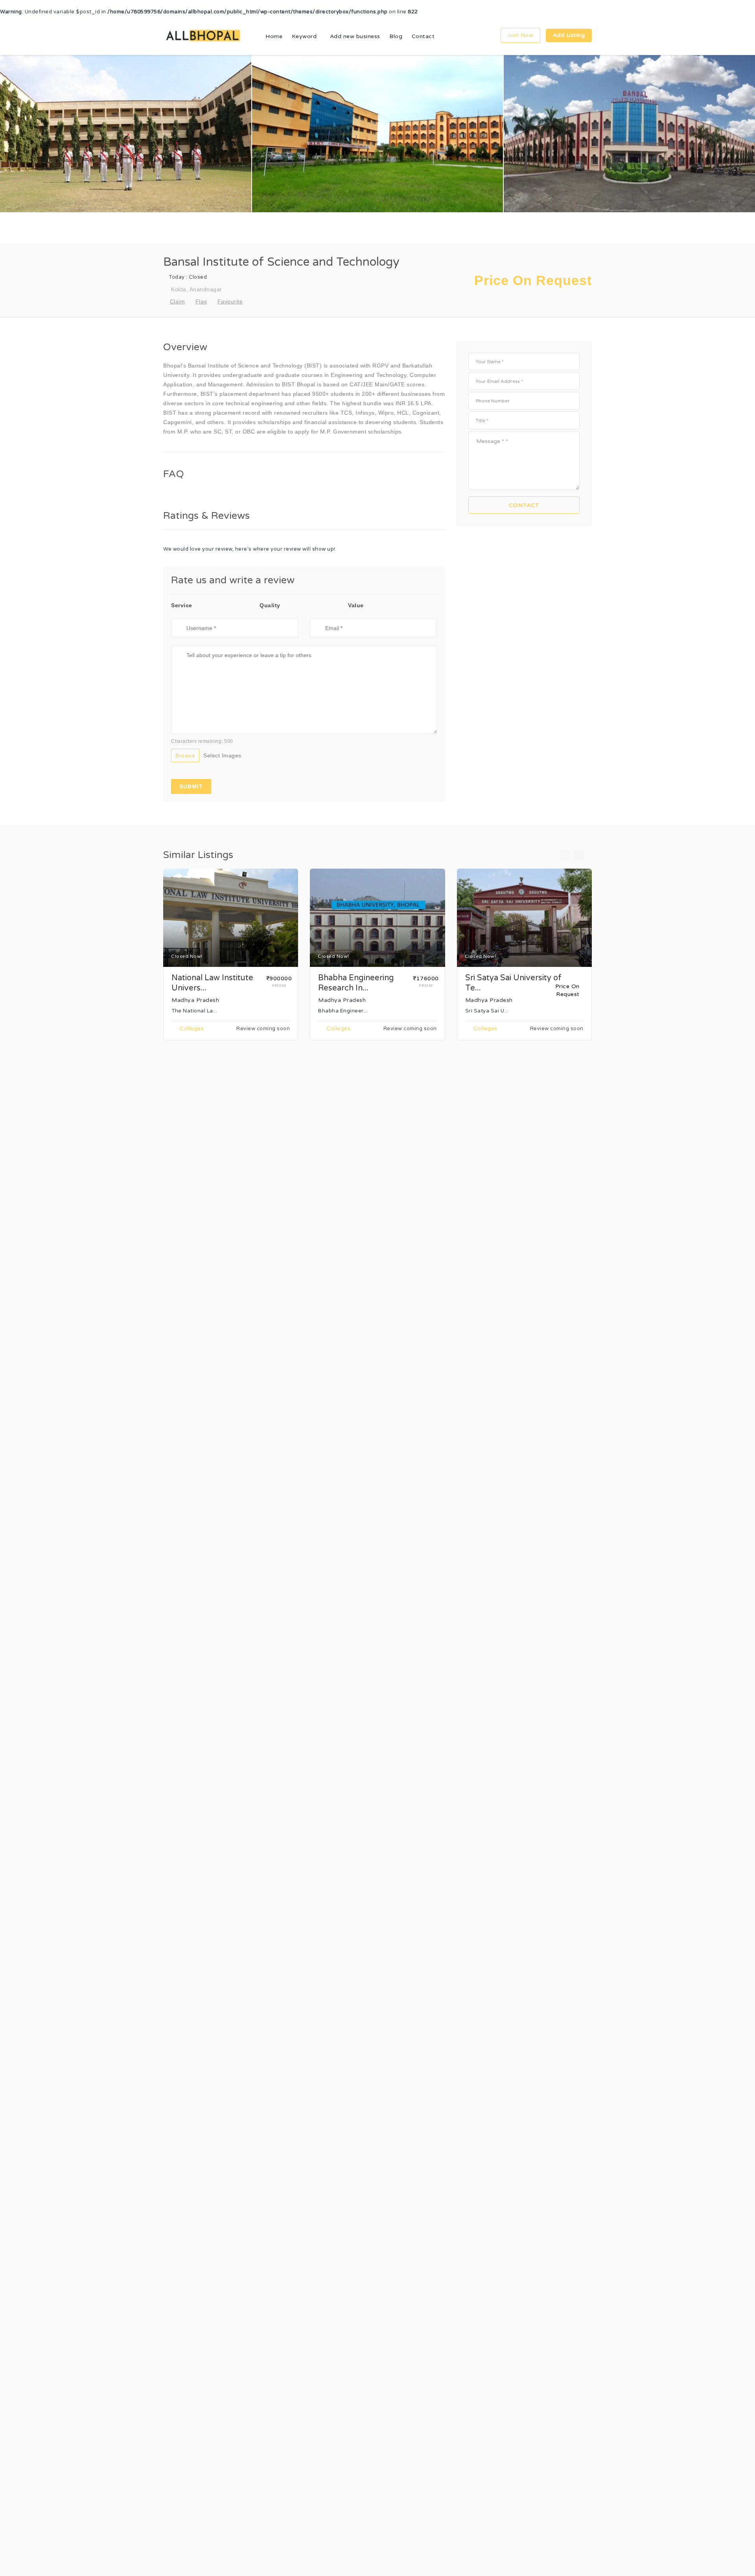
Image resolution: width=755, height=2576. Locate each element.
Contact (423, 36)
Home (274, 36)
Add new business (355, 36)
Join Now (520, 35)
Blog (396, 36)
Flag (201, 301)
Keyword (304, 36)
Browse (185, 755)
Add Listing (569, 35)
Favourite (230, 301)
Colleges (192, 1029)
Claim (177, 301)
